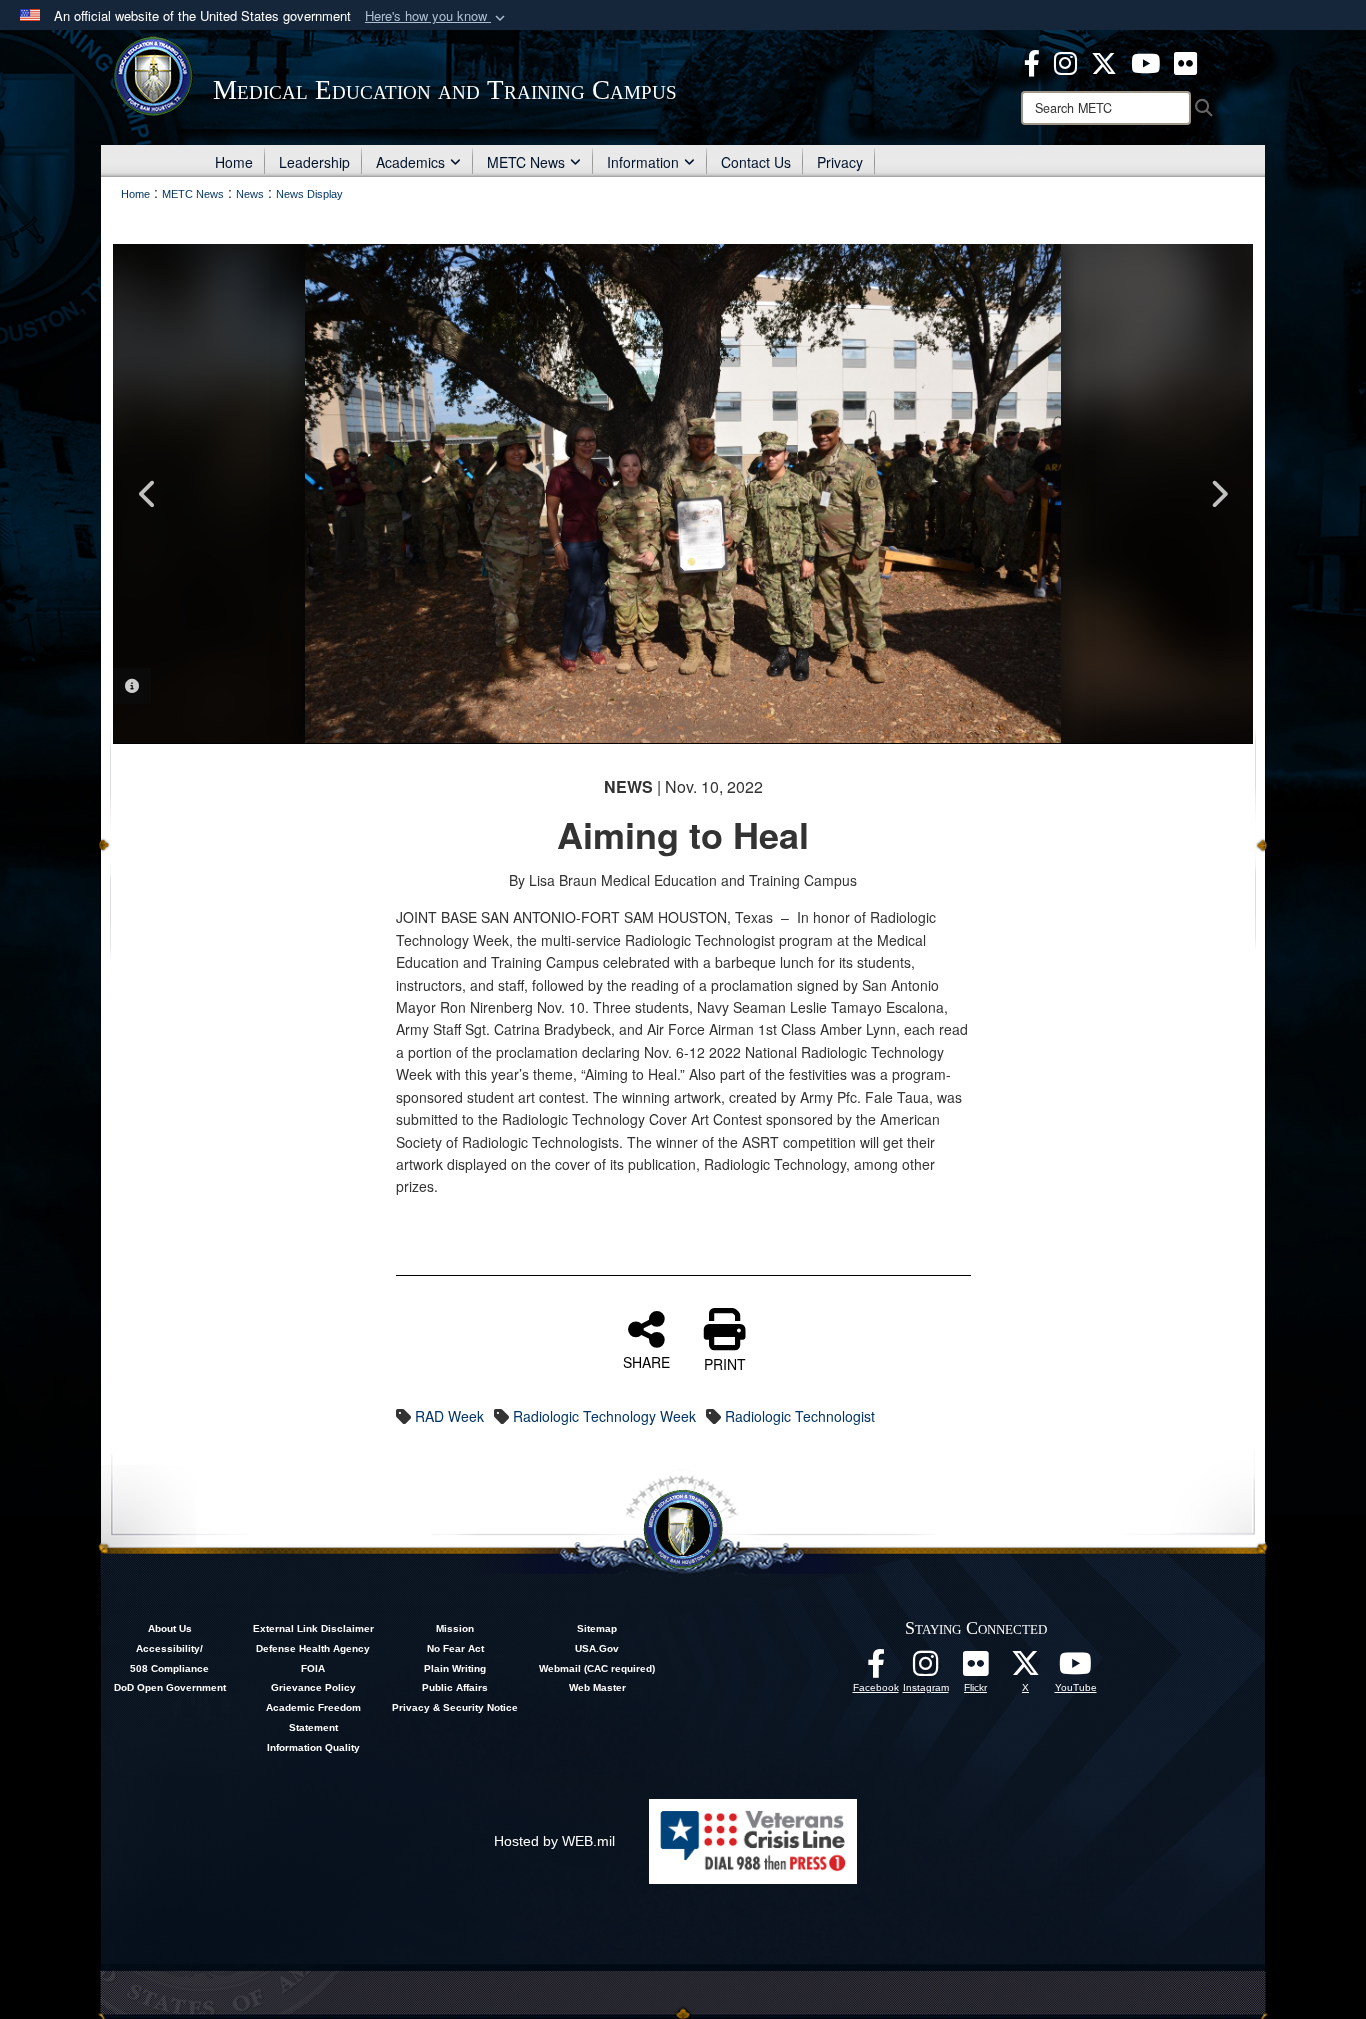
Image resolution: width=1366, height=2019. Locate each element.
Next (1218, 494)
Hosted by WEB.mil (554, 1841)
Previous (148, 494)
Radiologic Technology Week (604, 1416)
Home (234, 162)
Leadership (314, 162)
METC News (526, 162)
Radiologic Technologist (800, 1416)
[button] (437, 16)
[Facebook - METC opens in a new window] (1032, 61)
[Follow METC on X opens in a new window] (1026, 1669)
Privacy (840, 162)
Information (643, 162)
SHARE (646, 1361)
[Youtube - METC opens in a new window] (1145, 61)
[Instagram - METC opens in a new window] (1065, 61)
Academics (410, 162)
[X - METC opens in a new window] (1104, 61)
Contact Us (756, 162)
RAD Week (449, 1416)
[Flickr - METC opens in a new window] (1185, 61)
